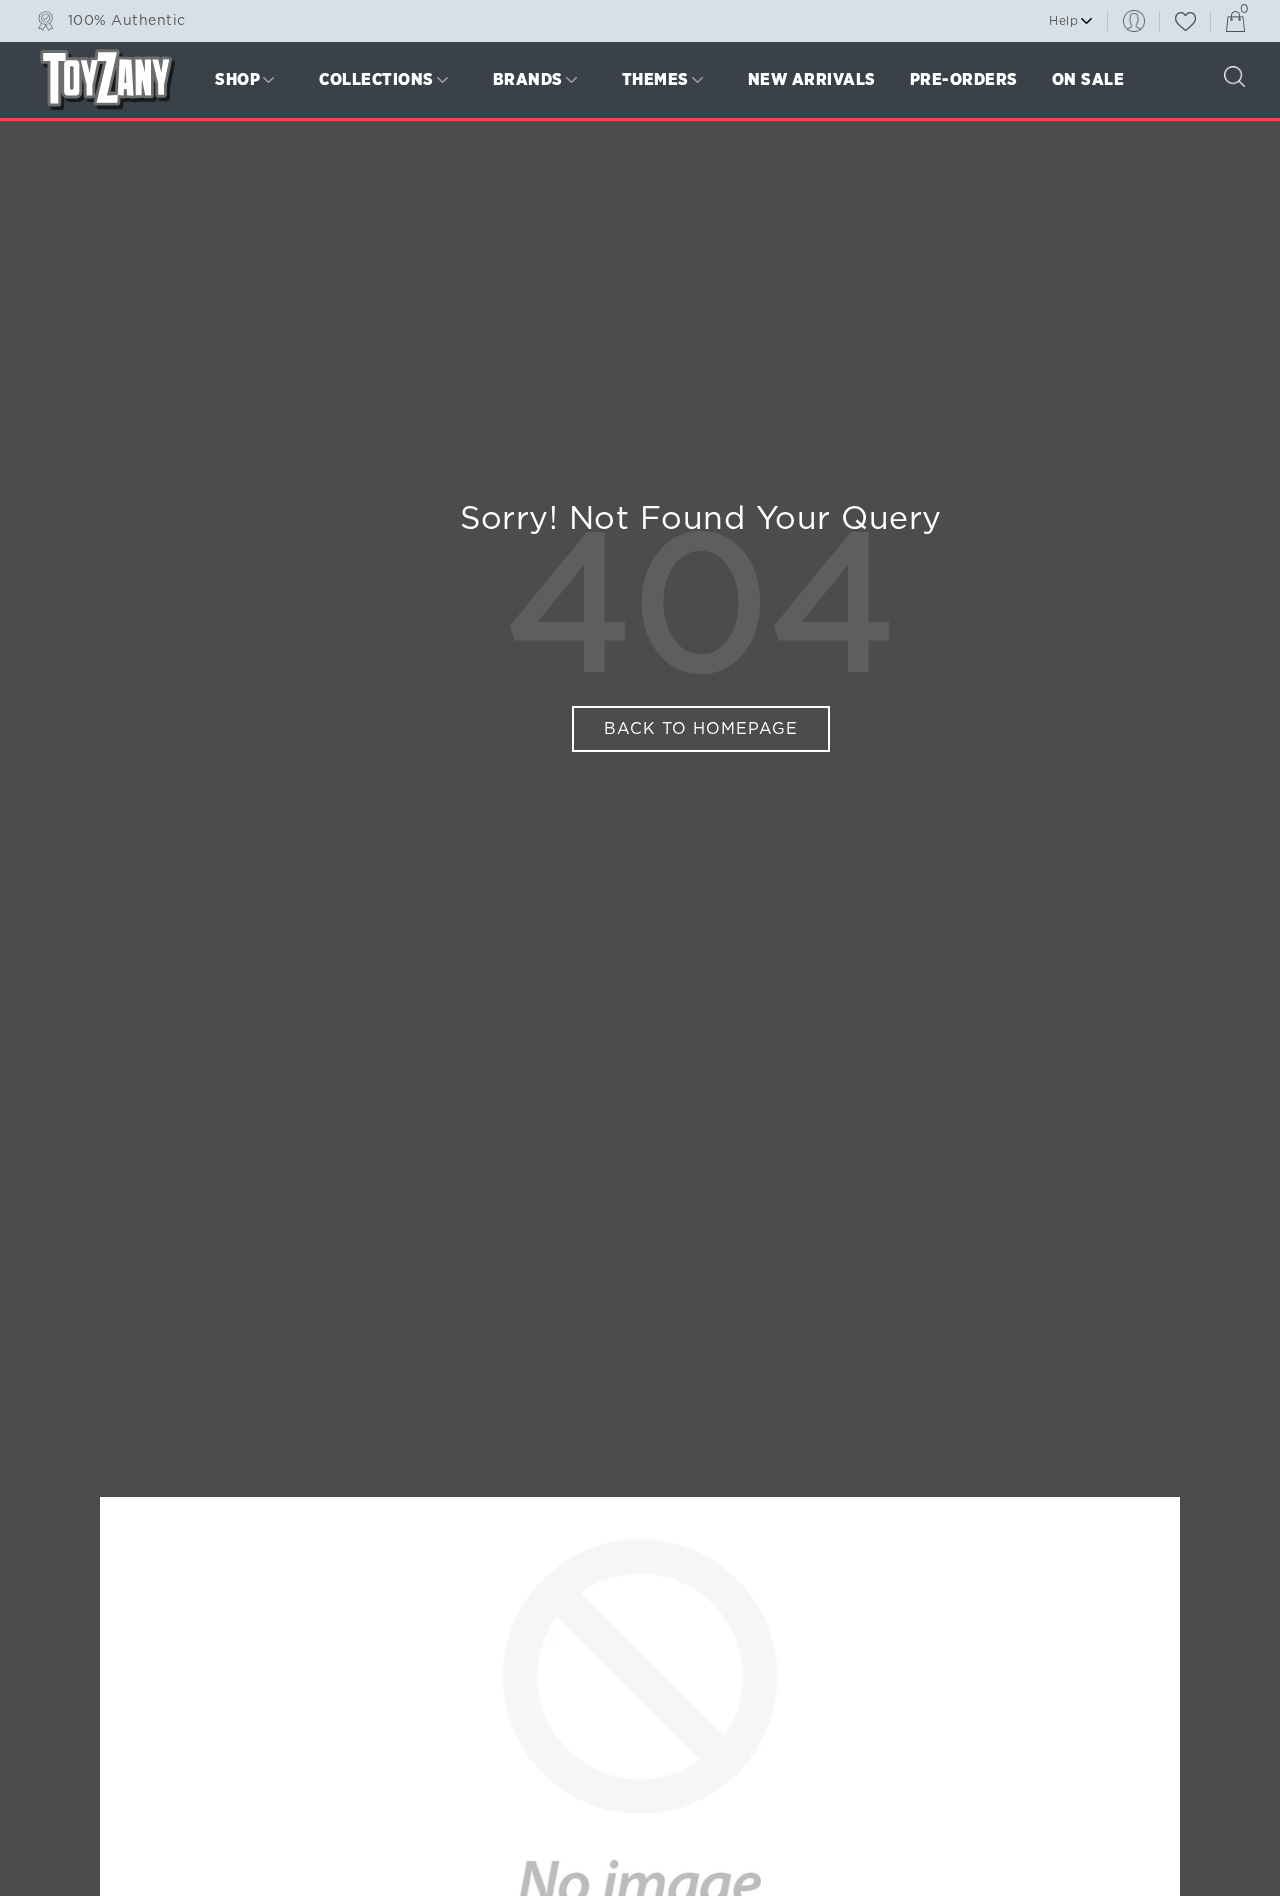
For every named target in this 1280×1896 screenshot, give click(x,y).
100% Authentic (127, 20)
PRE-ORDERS (964, 79)
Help (1063, 21)
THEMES (655, 79)
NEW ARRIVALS (812, 79)
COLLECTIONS (376, 79)
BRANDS (528, 79)
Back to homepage (701, 729)
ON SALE (1088, 79)
